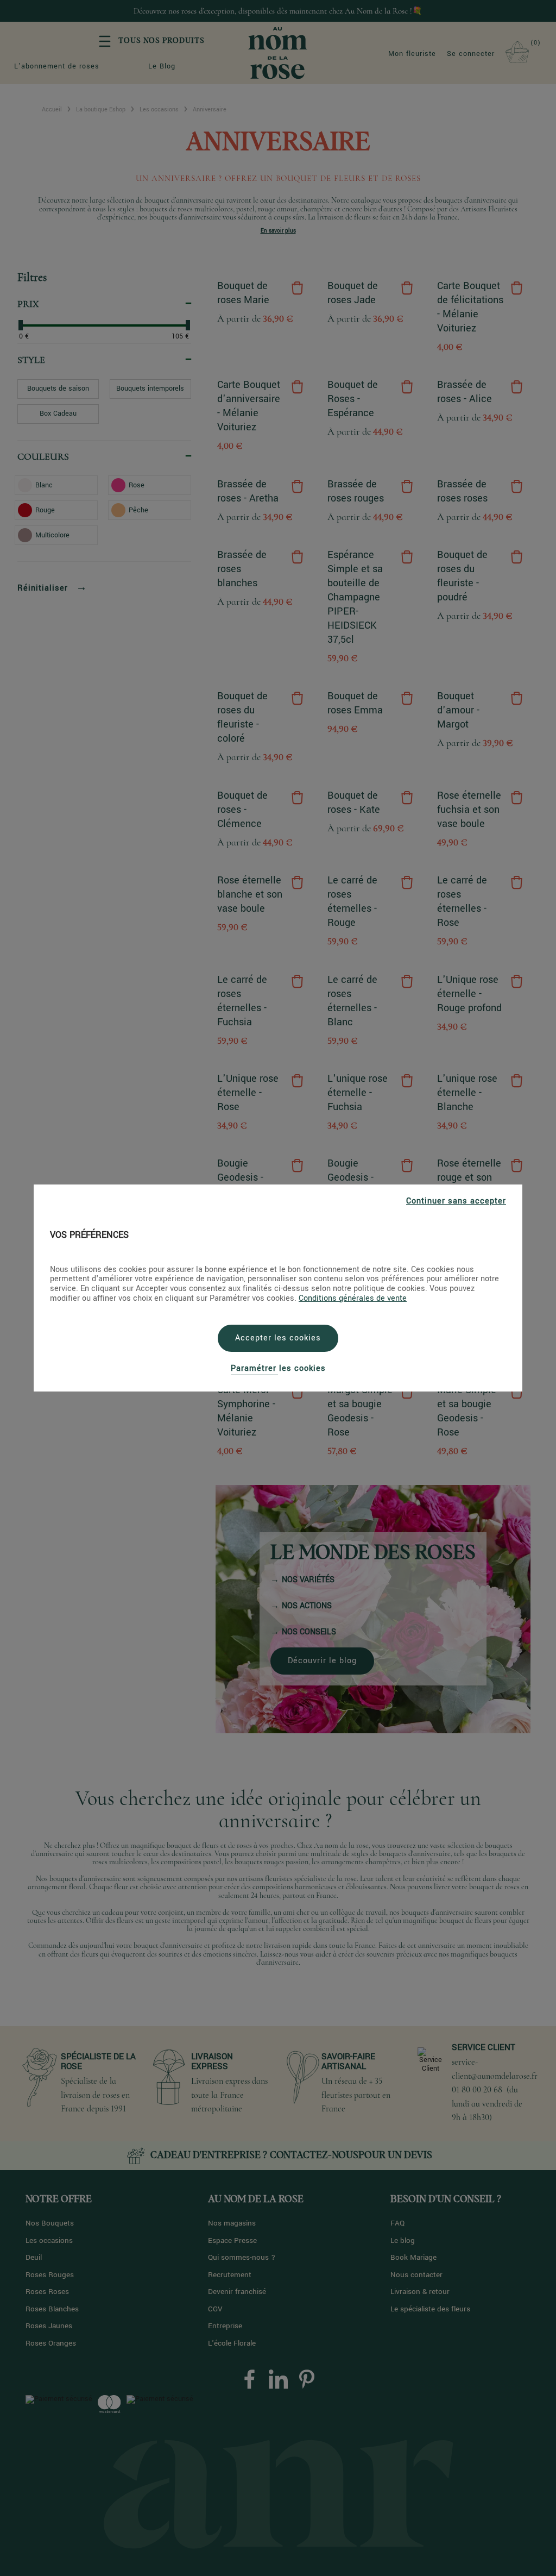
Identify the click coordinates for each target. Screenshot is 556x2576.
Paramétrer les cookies (278, 1368)
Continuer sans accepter (456, 1201)
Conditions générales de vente (353, 1298)
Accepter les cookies (278, 1338)
